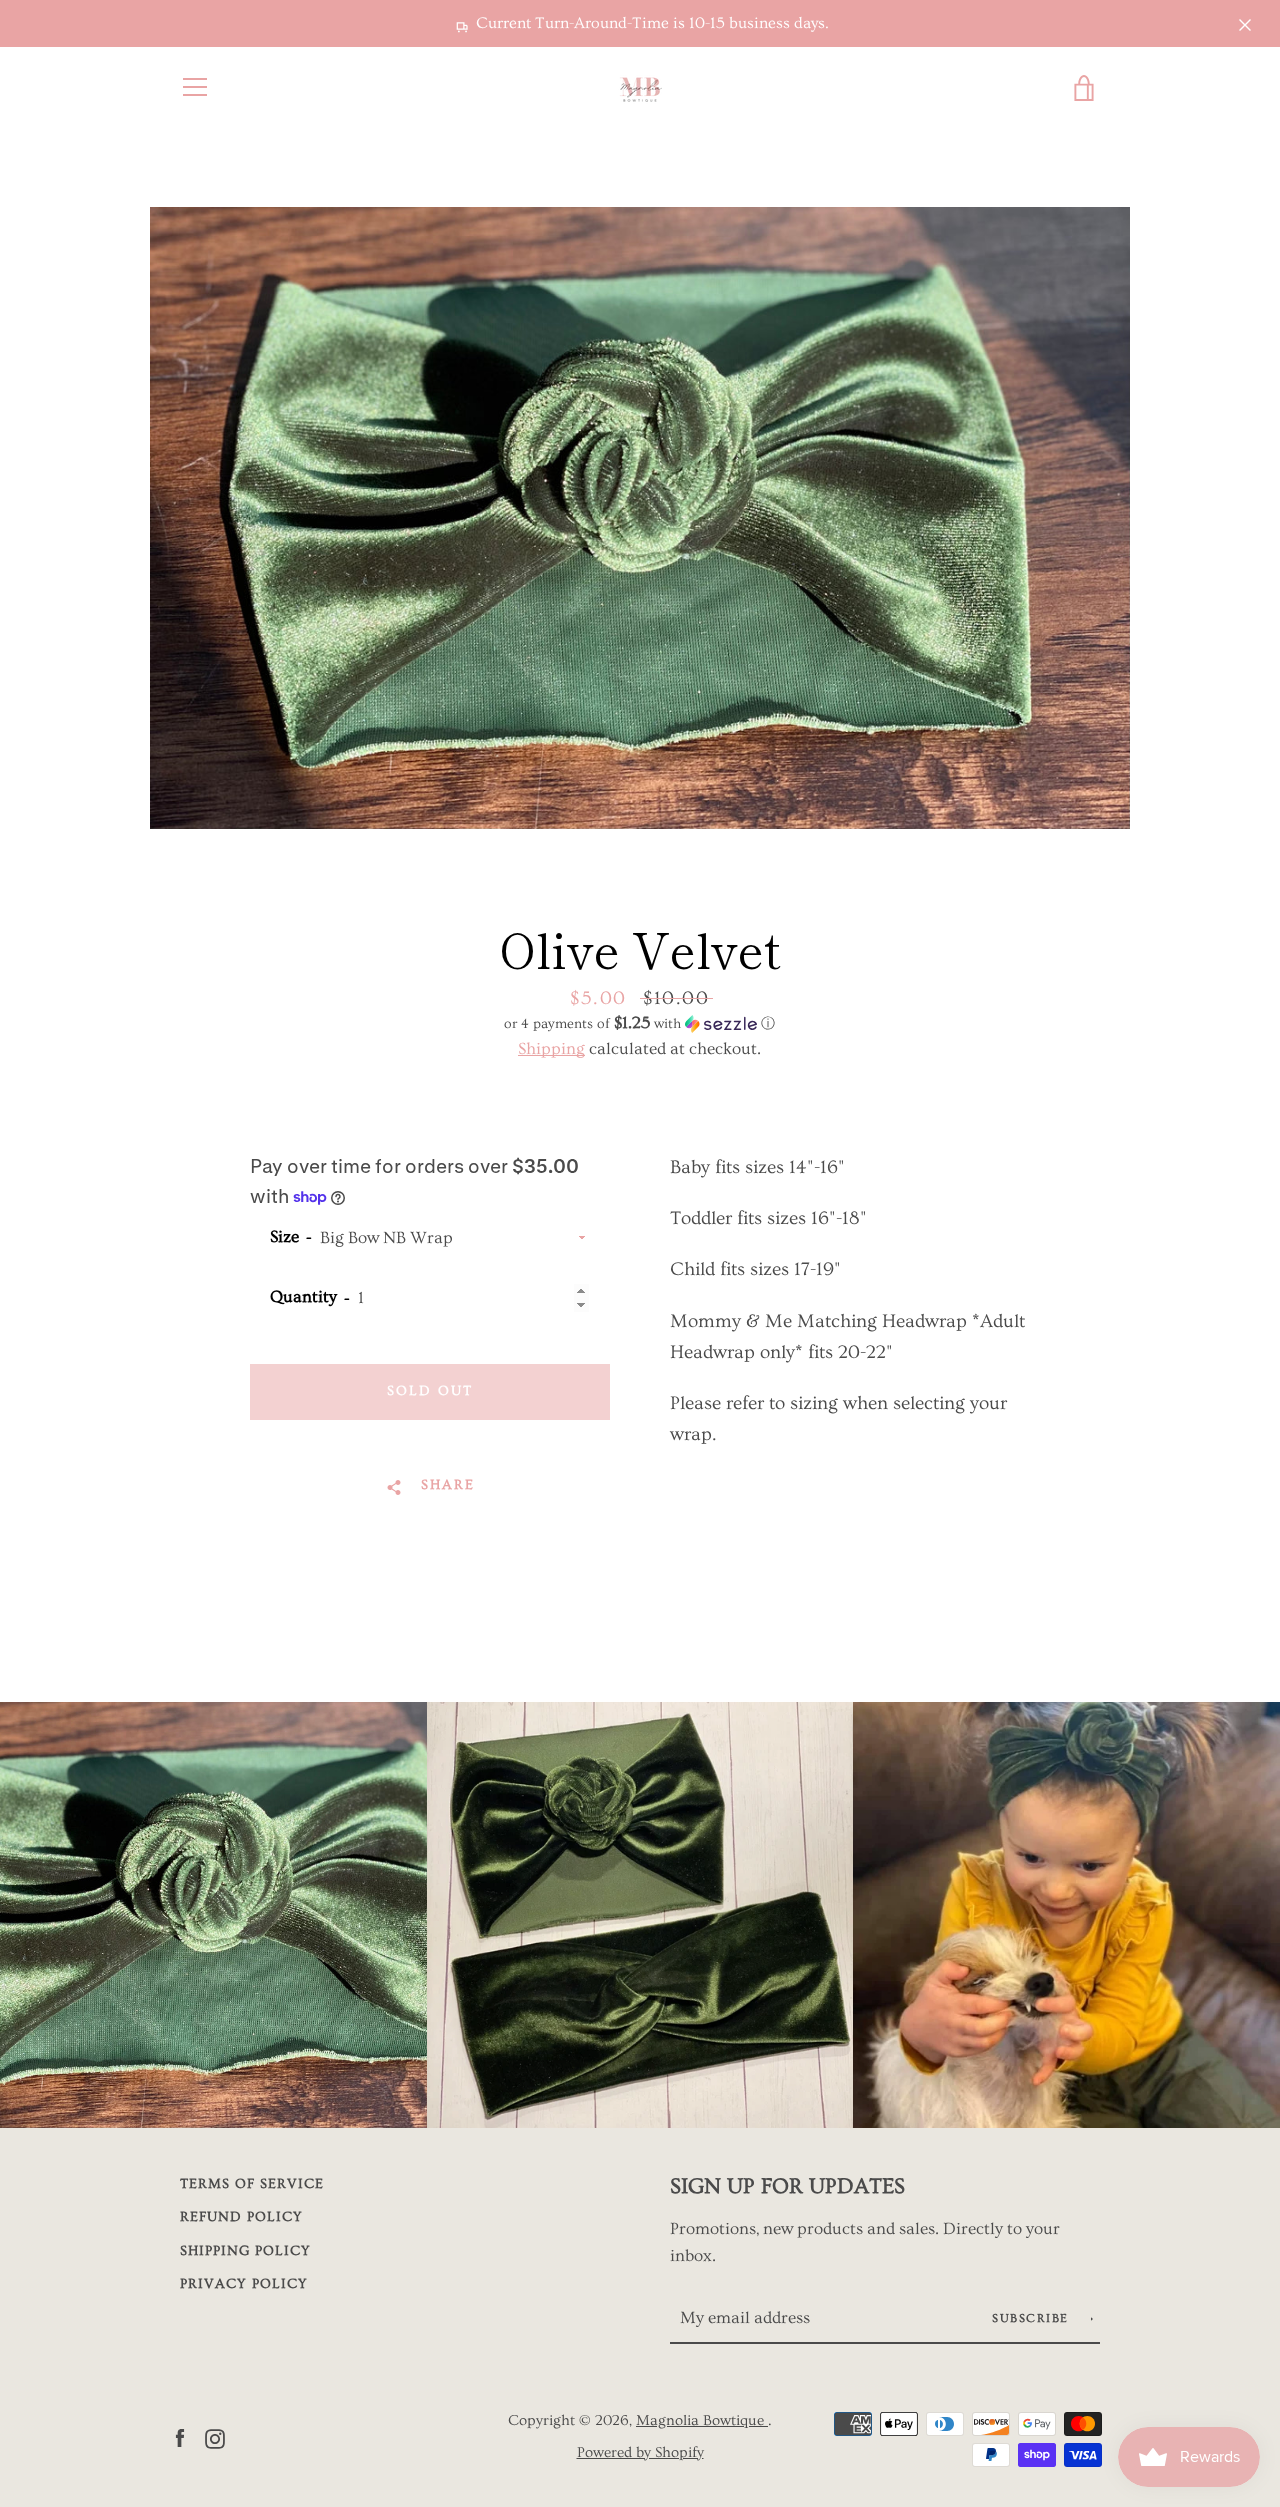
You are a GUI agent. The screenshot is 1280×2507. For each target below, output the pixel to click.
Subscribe (1032, 2318)
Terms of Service (252, 2184)
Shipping (551, 1048)
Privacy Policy (244, 2284)
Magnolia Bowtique (702, 2420)
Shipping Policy (245, 2251)
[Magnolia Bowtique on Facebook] (180, 2435)
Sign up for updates (787, 2186)
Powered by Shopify (640, 2452)
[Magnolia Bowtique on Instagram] (215, 2435)
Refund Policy (241, 2217)
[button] (640, 1023)
